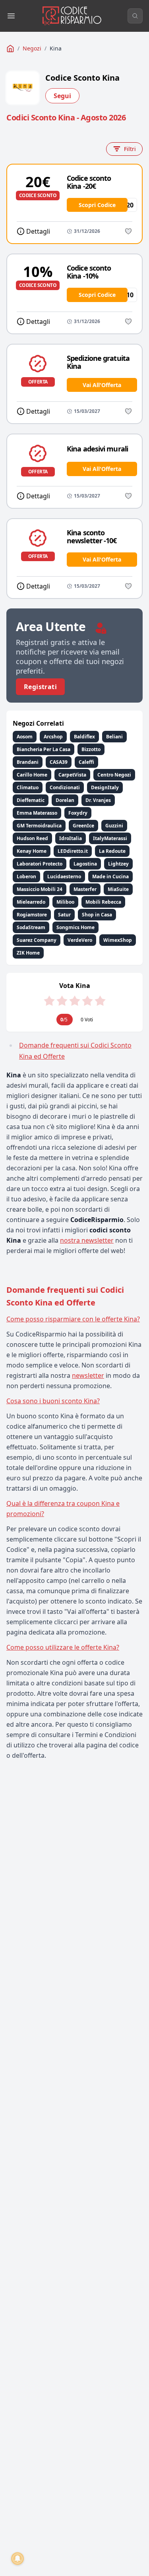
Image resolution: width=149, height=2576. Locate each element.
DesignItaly (105, 787)
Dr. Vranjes (98, 800)
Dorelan (65, 800)
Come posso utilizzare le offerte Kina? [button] (63, 1647)
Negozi (32, 48)
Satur (64, 915)
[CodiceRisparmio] (10, 48)
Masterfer (85, 889)
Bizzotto (91, 749)
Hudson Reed (32, 838)
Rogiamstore (32, 915)
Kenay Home (32, 851)
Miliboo (65, 902)
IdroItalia (71, 838)
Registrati (40, 687)
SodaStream (31, 927)
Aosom (25, 737)
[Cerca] (135, 16)
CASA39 (59, 762)
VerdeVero (80, 940)
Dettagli (38, 231)
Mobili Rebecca (103, 902)
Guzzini (114, 826)
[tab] (74, 1319)
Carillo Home (32, 775)
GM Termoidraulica (39, 826)
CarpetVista (72, 775)
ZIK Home (28, 953)
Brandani (28, 762)
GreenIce (83, 826)
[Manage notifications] (17, 2559)
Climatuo (28, 787)
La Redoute (112, 851)
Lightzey (118, 864)
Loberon (26, 876)
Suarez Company (37, 940)
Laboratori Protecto (40, 864)
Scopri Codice (97, 205)
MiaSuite (118, 889)
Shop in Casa (97, 915)
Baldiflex (84, 737)
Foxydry (78, 813)
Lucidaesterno (64, 876)
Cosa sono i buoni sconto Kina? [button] (53, 1401)
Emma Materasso (37, 813)
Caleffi (86, 762)
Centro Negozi (114, 775)
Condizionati (65, 787)
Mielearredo (31, 902)
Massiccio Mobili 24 (40, 889)
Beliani (114, 737)
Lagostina (85, 864)
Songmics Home (75, 927)
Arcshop (53, 737)
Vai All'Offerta (102, 385)
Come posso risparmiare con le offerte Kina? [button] (73, 1319)
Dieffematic (31, 800)
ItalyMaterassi (110, 838)
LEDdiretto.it (73, 851)
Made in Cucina (110, 876)
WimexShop (118, 940)
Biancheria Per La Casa (44, 749)
